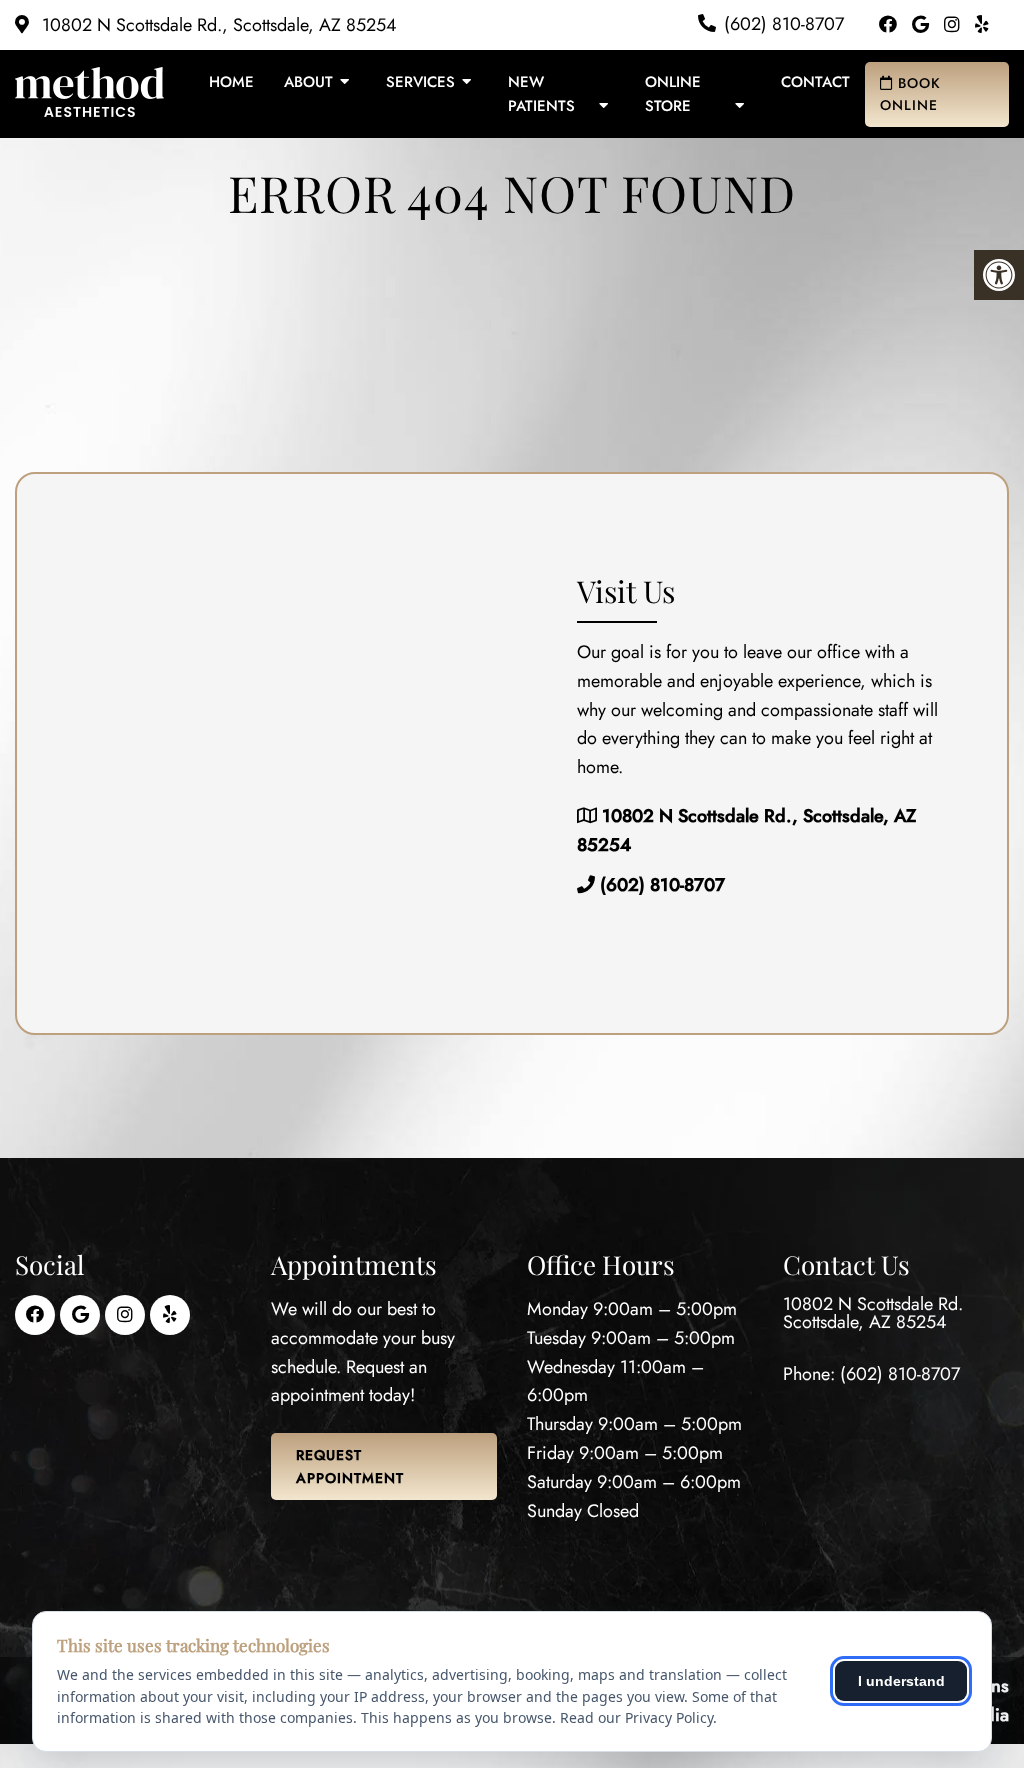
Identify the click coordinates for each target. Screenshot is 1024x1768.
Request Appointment (350, 1466)
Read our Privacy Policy (636, 1717)
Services (420, 82)
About (308, 82)
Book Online (910, 94)
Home (231, 82)
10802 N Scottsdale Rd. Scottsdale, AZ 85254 (873, 1313)
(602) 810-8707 (784, 24)
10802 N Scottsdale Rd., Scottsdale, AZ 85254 (217, 25)
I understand (901, 1681)
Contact (815, 82)
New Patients (541, 94)
